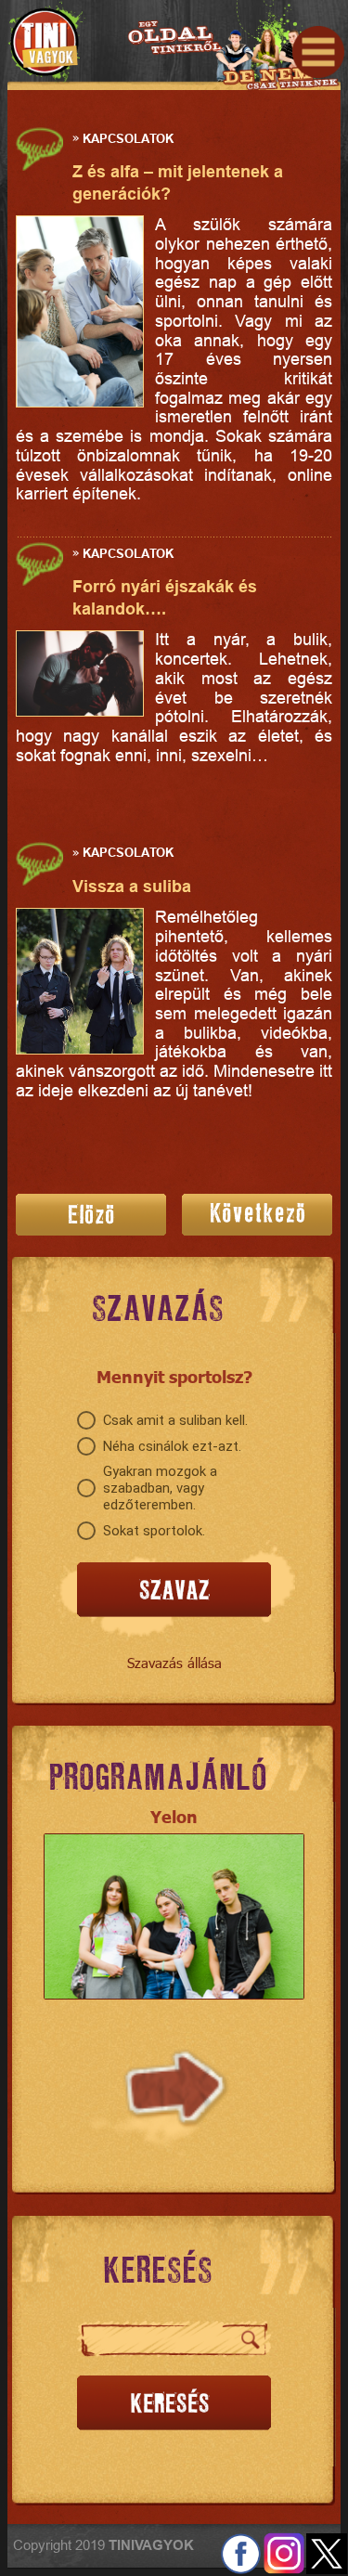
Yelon (174, 1816)
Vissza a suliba (132, 886)
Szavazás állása (174, 1663)
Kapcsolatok (128, 137)
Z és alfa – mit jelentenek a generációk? (178, 182)
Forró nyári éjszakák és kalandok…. (165, 597)
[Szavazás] (174, 1591)
